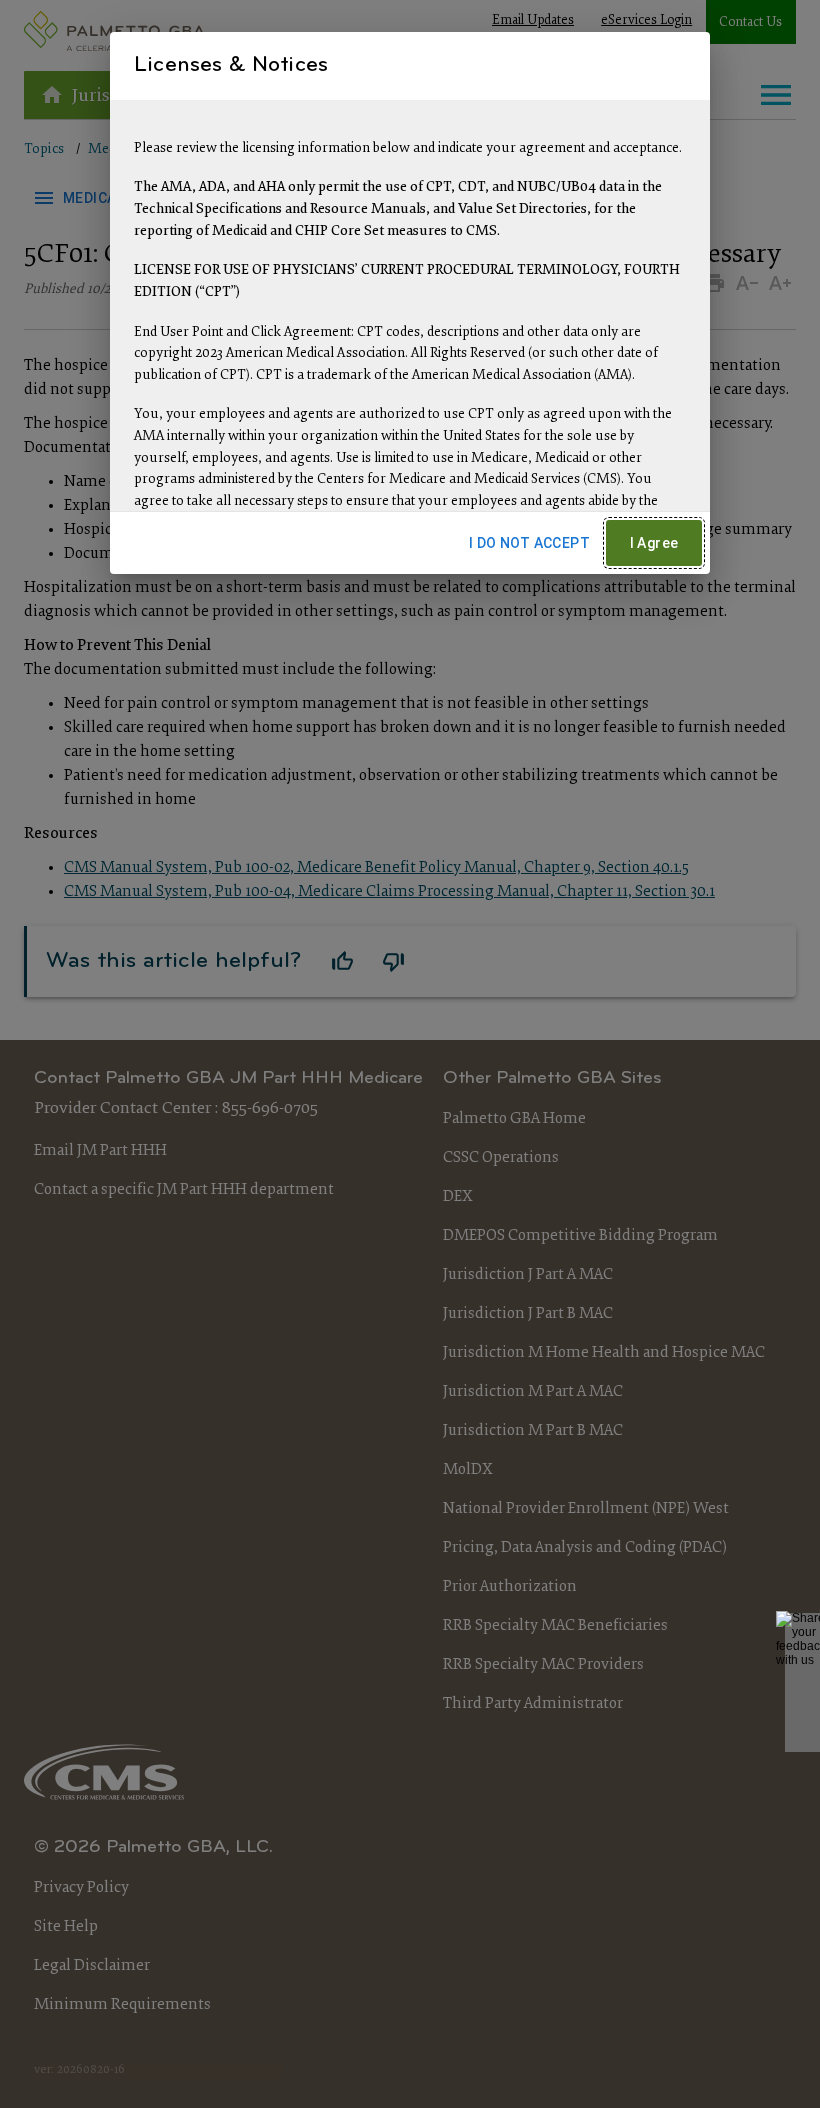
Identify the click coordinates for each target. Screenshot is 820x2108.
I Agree (654, 543)
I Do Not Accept (529, 543)
